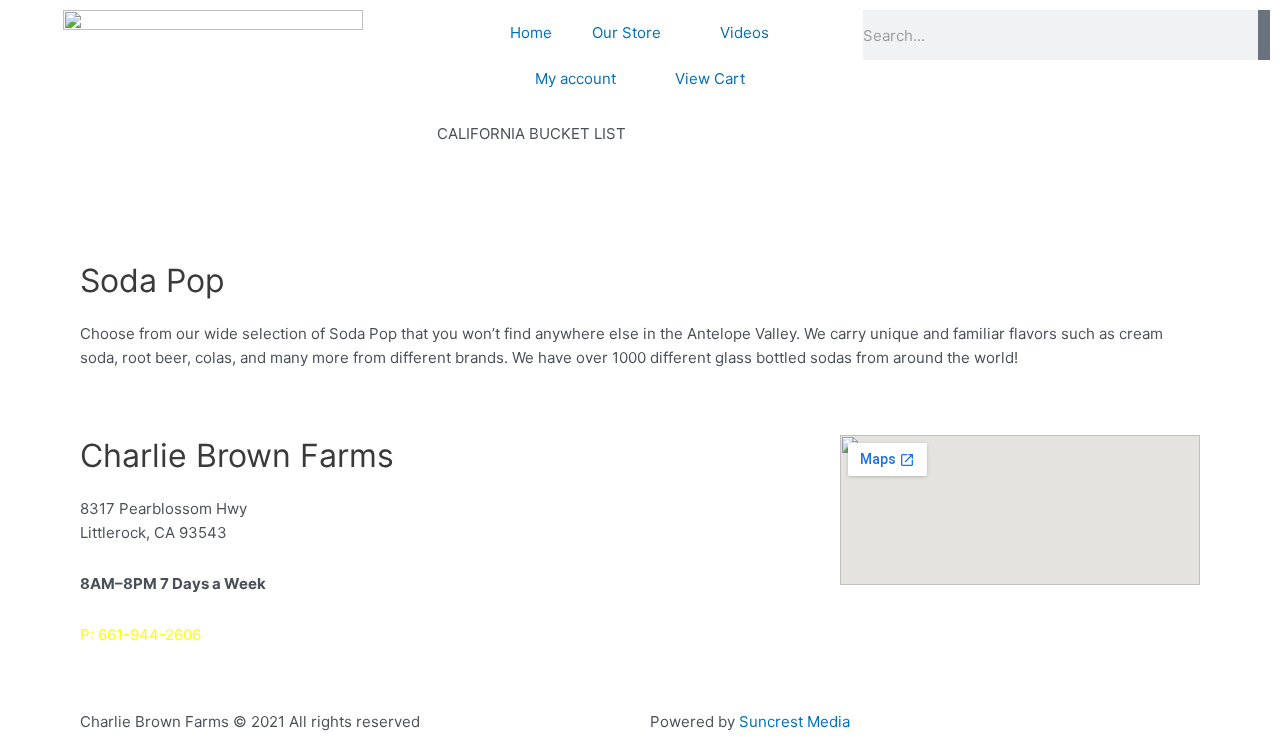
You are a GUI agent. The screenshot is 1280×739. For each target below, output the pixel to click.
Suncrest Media (794, 721)
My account (575, 78)
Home (531, 32)
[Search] (1264, 35)
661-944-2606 (149, 634)
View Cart (710, 78)
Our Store (626, 32)
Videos (744, 32)
